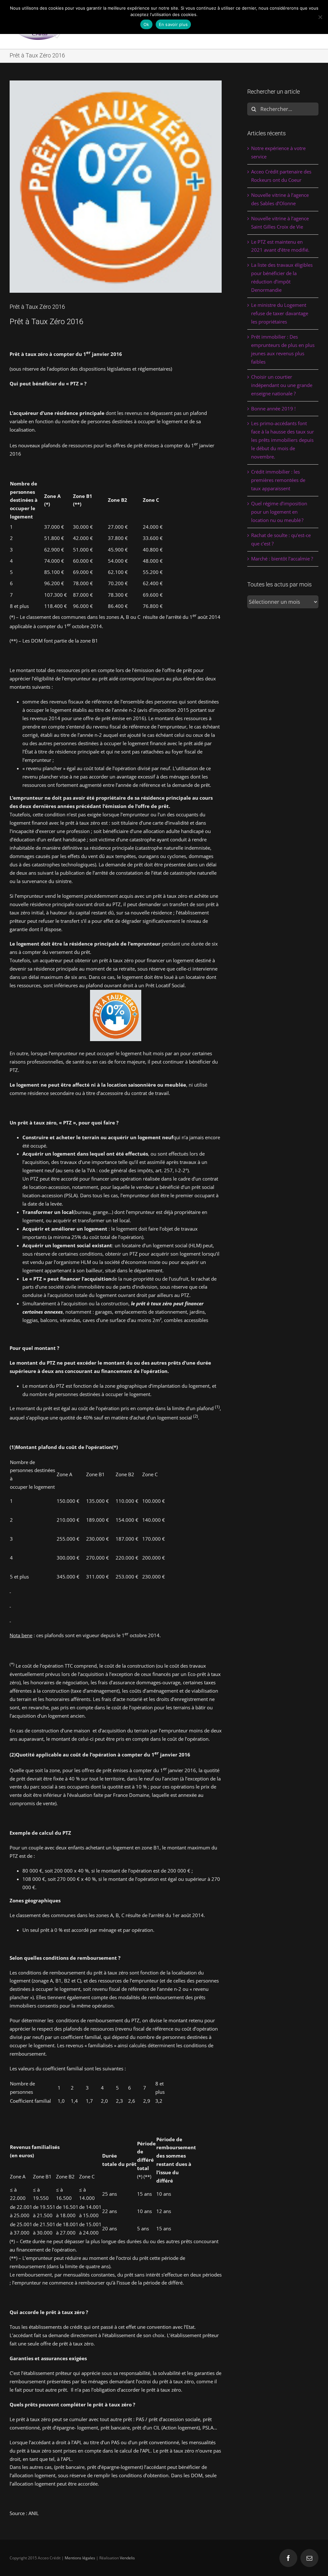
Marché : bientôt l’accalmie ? (282, 559)
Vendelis (127, 2558)
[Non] (320, 17)
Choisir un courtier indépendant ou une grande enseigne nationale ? (282, 385)
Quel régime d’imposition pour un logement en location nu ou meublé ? (279, 512)
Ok (146, 24)
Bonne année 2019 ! (273, 408)
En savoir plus (173, 24)
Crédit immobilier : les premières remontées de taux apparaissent (278, 480)
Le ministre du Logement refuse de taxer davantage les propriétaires (280, 313)
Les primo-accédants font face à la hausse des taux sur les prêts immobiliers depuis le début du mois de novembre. (283, 440)
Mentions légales (80, 2558)
